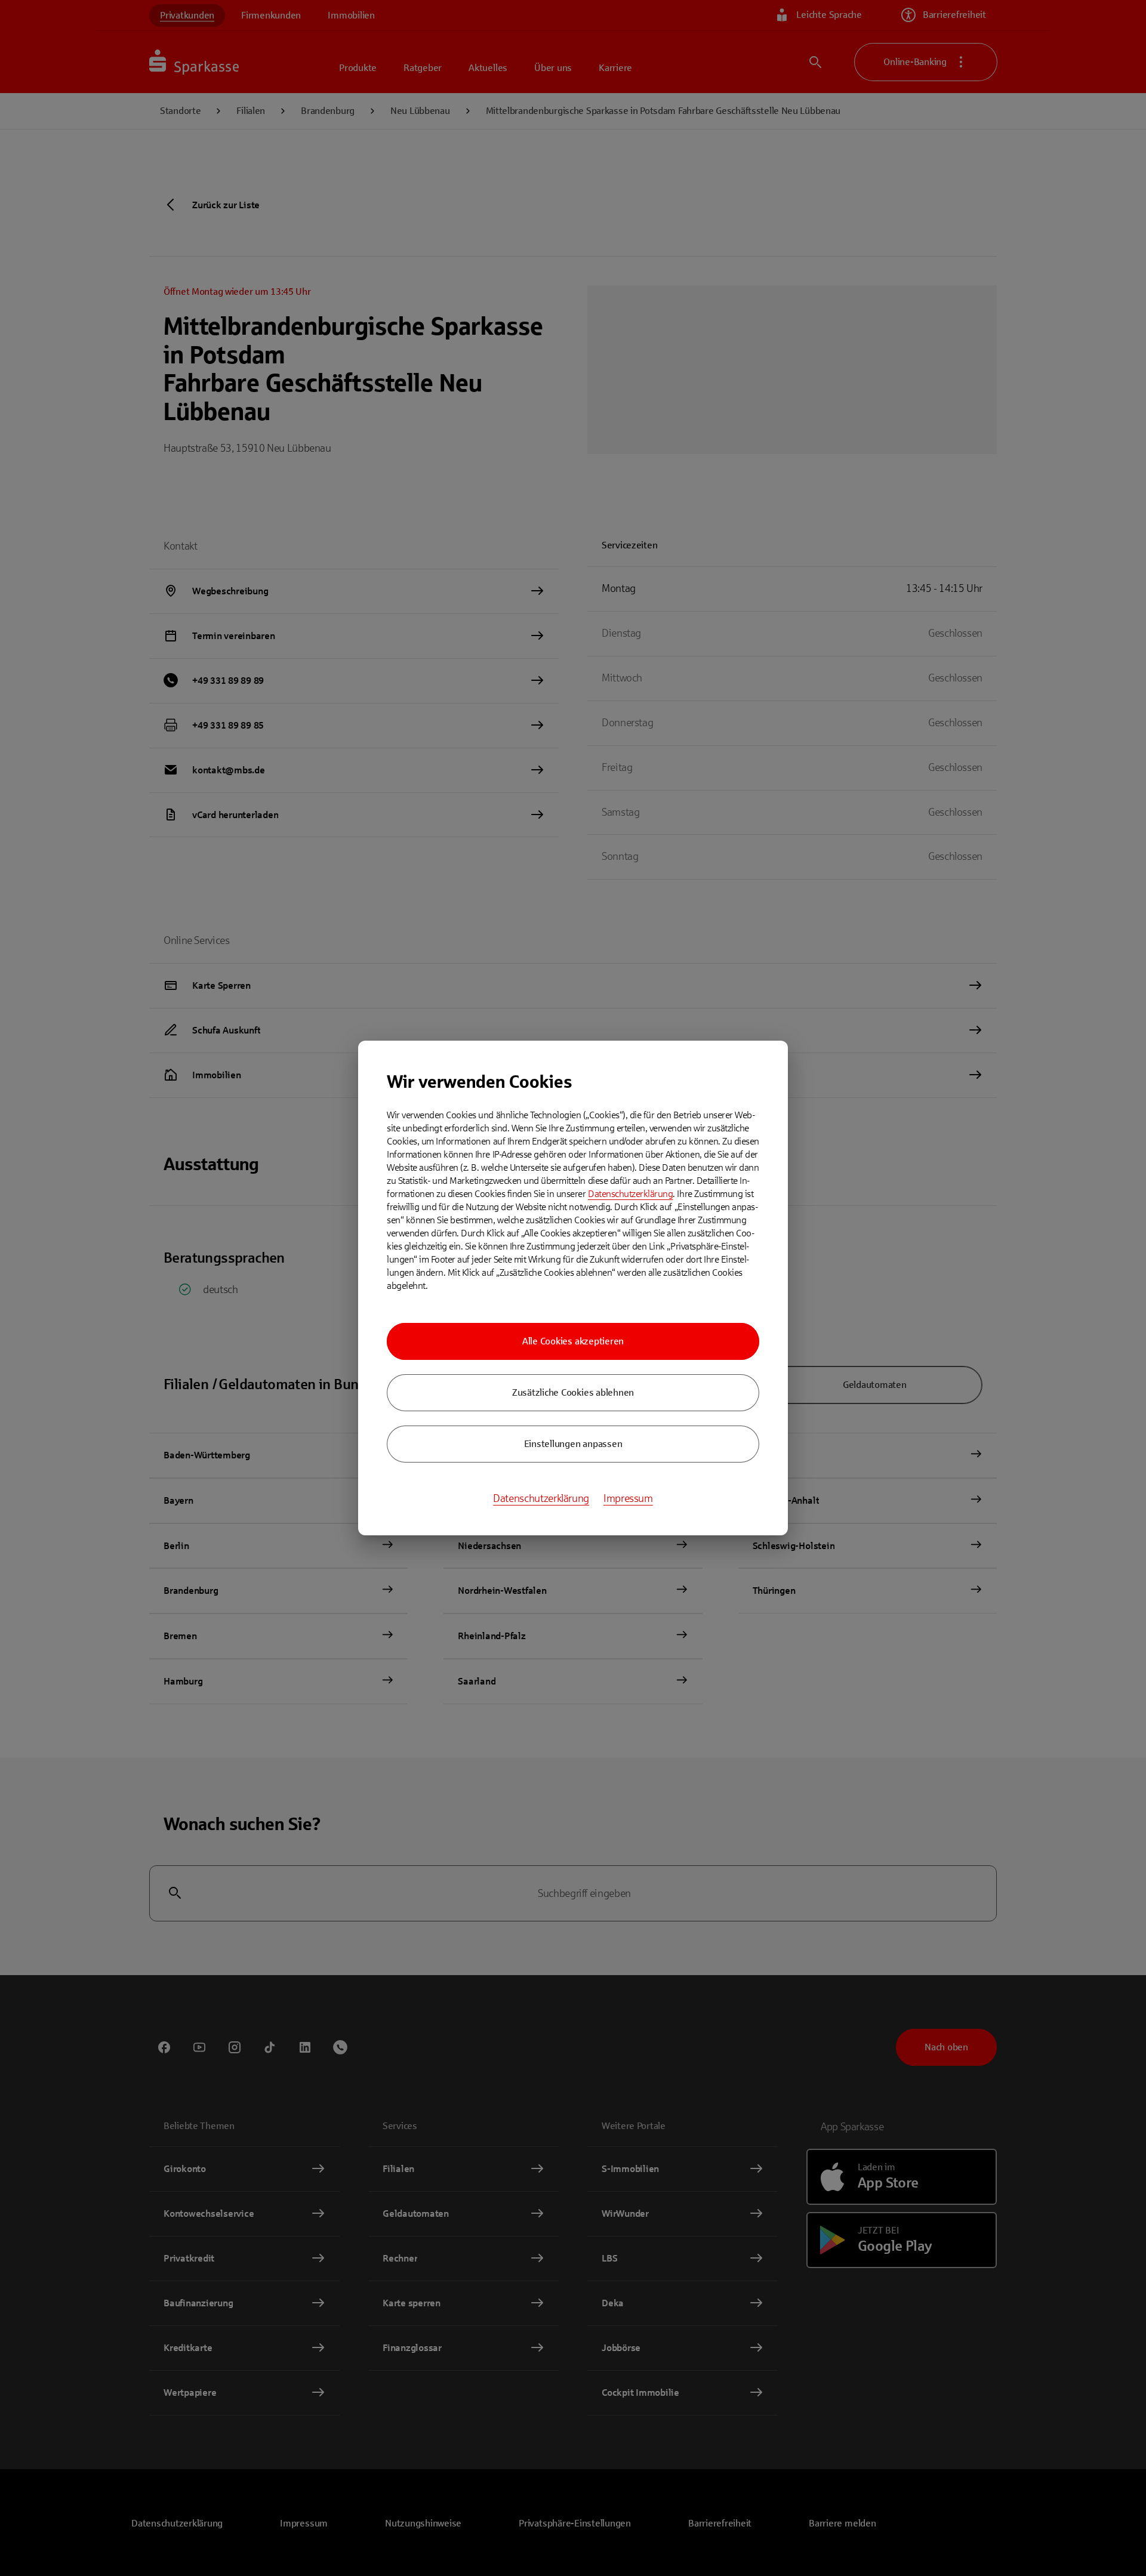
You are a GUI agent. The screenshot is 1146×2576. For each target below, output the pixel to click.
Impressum (628, 1498)
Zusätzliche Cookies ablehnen (573, 1392)
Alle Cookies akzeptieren (573, 1341)
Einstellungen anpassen (573, 1444)
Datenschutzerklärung (630, 1194)
